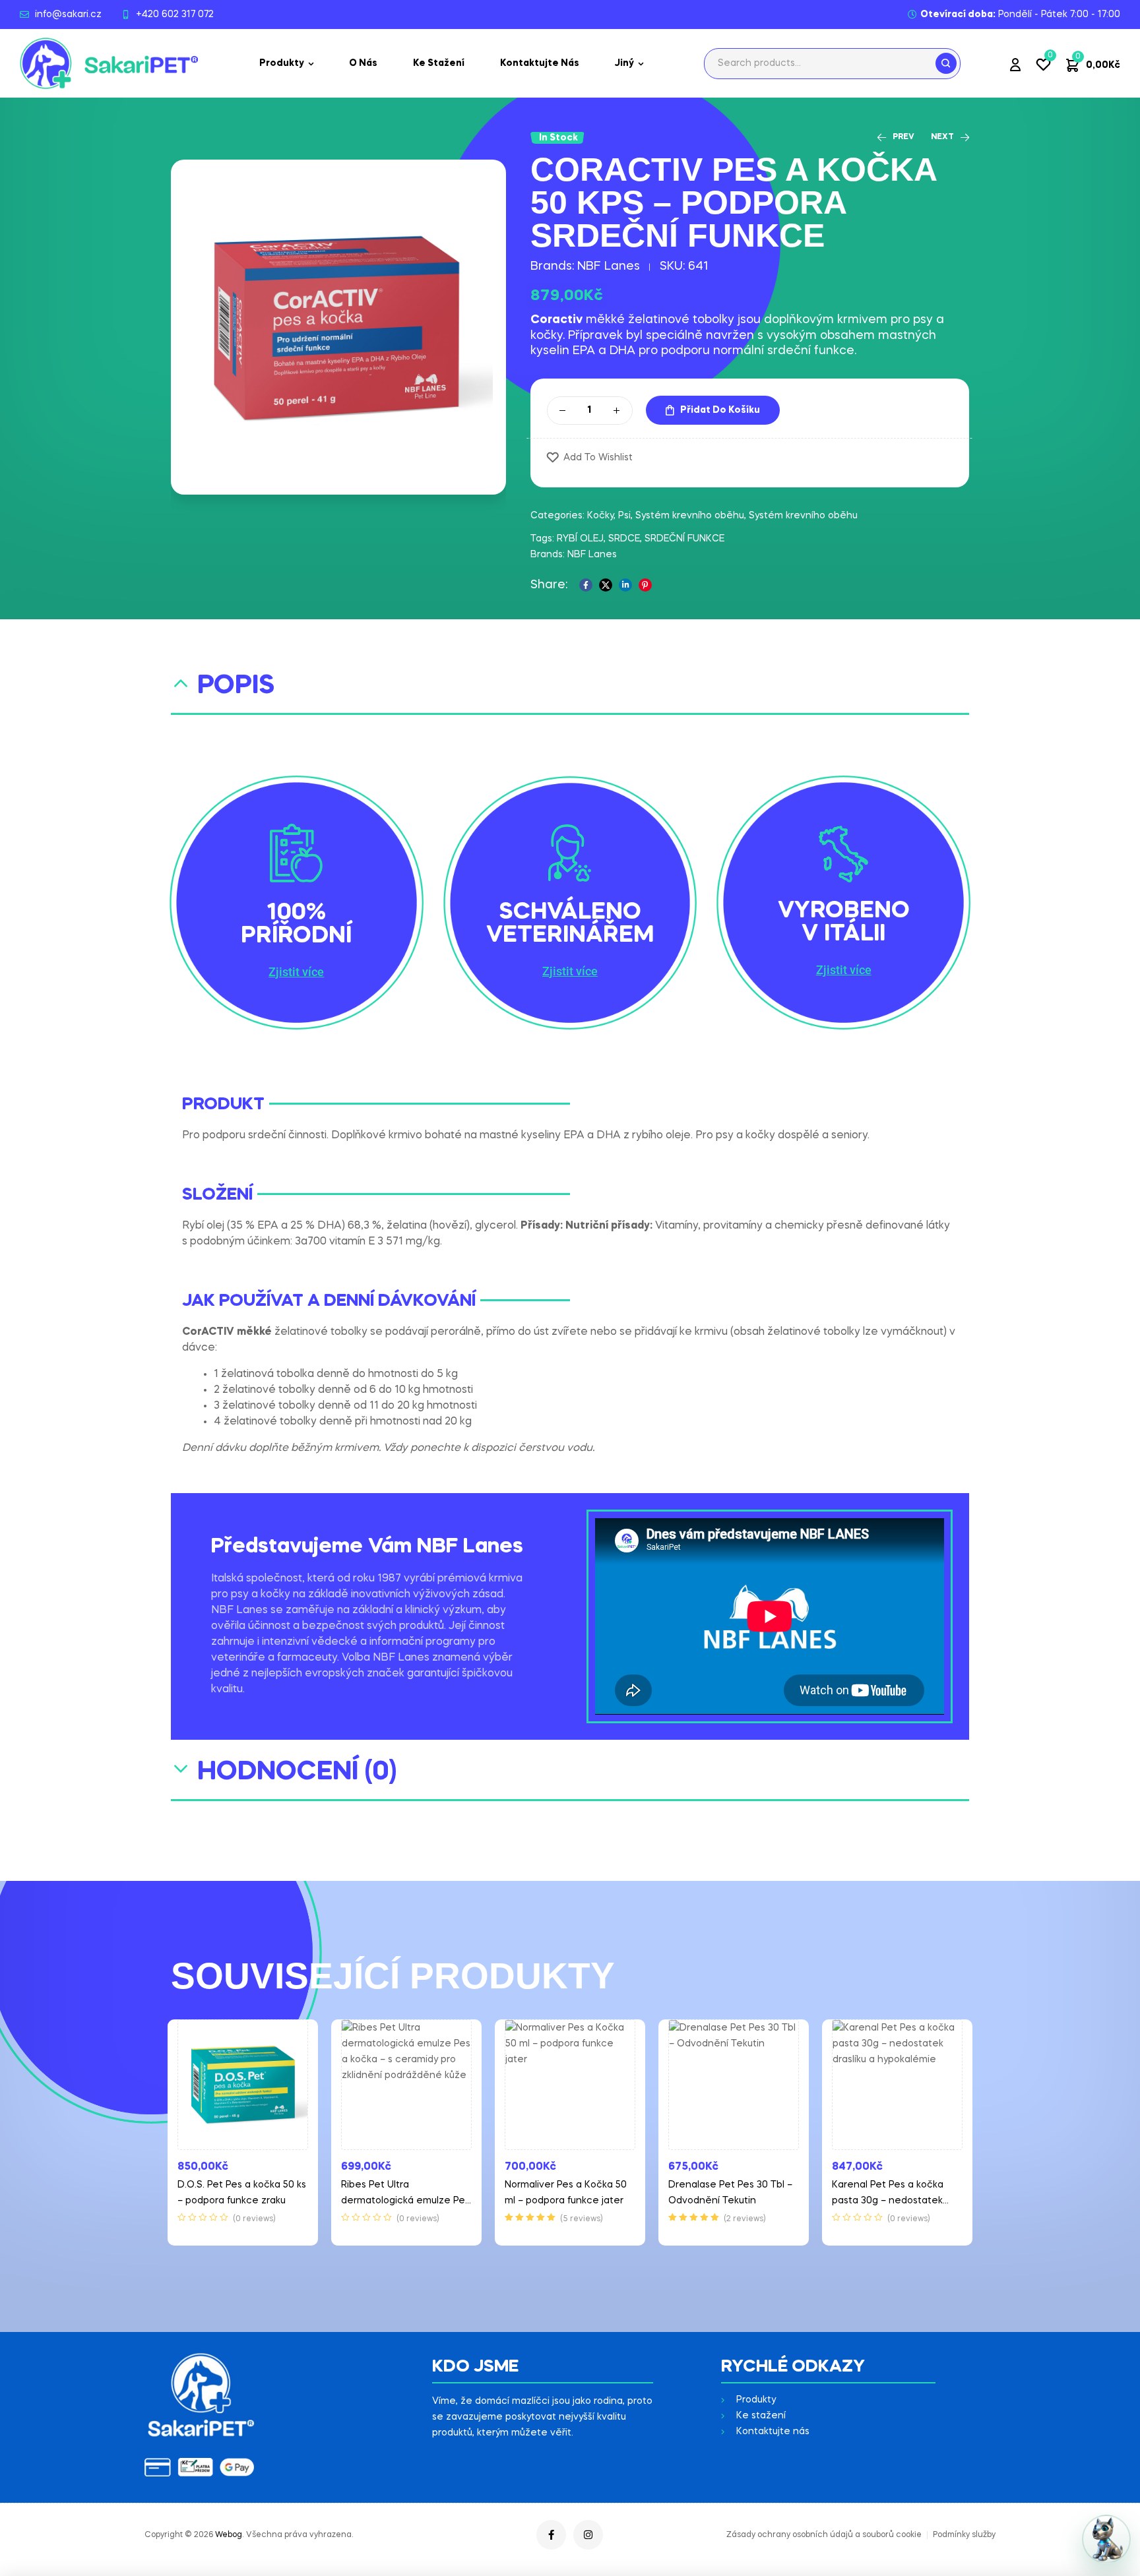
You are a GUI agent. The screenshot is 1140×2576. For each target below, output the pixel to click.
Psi (624, 516)
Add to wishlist (598, 458)
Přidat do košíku (720, 410)
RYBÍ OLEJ (580, 539)
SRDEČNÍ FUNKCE (684, 539)
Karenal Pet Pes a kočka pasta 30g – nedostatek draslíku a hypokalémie (888, 2201)
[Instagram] (588, 2535)
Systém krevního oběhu (690, 516)
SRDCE (624, 539)
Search (946, 63)
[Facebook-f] (551, 2535)
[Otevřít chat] (1106, 2539)
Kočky (600, 516)
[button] (296, 972)
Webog (229, 2535)
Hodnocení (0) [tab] (297, 1772)
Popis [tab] (236, 686)
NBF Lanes (609, 266)
